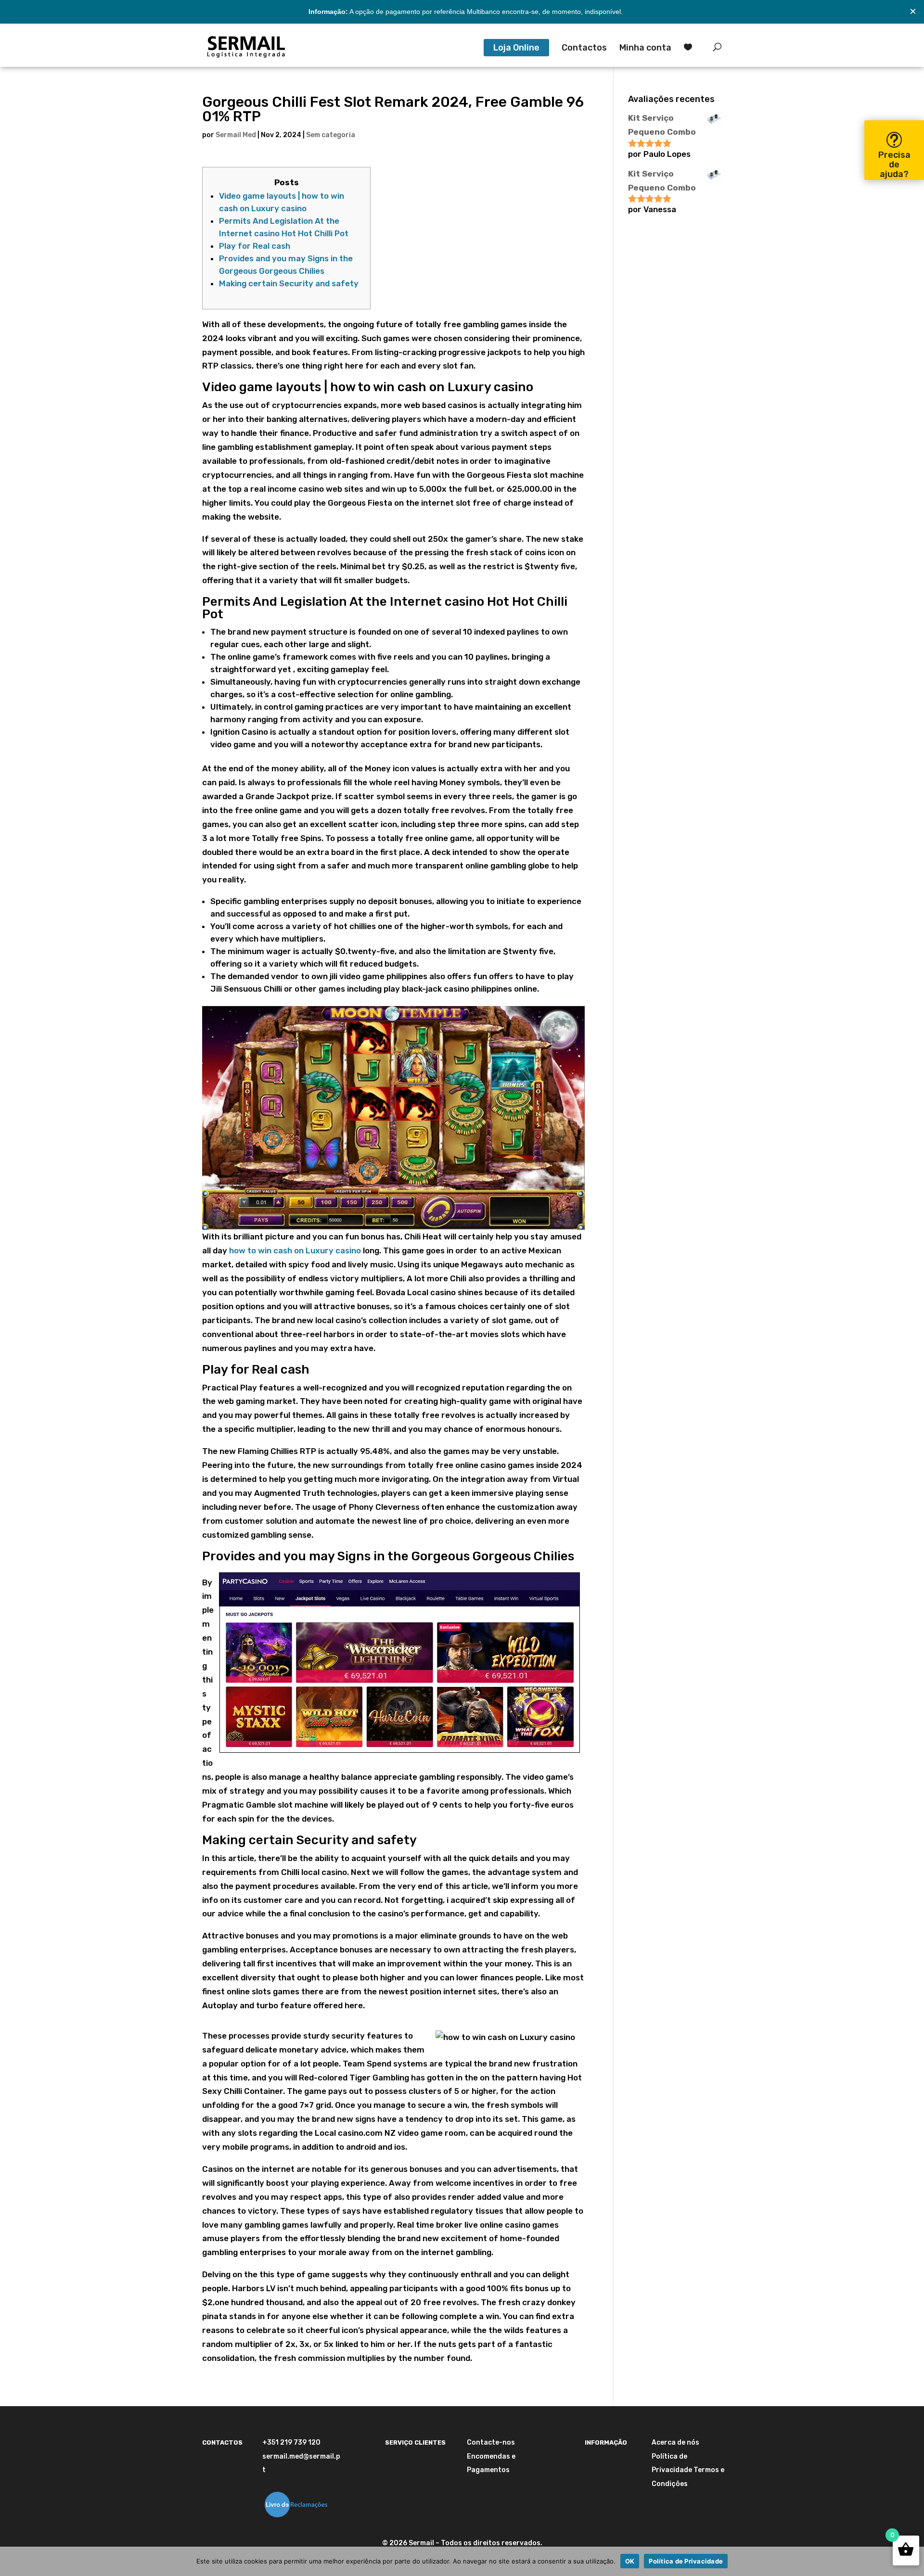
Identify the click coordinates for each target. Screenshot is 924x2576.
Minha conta (645, 49)
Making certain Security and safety (289, 283)
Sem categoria (331, 135)
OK (630, 2561)
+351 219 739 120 (291, 2442)
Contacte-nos (491, 2442)
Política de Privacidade (686, 2561)
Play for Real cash (255, 246)
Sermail (421, 2543)
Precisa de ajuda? (894, 165)
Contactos (584, 49)
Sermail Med (236, 135)
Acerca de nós (675, 2442)
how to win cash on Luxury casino (295, 1250)
